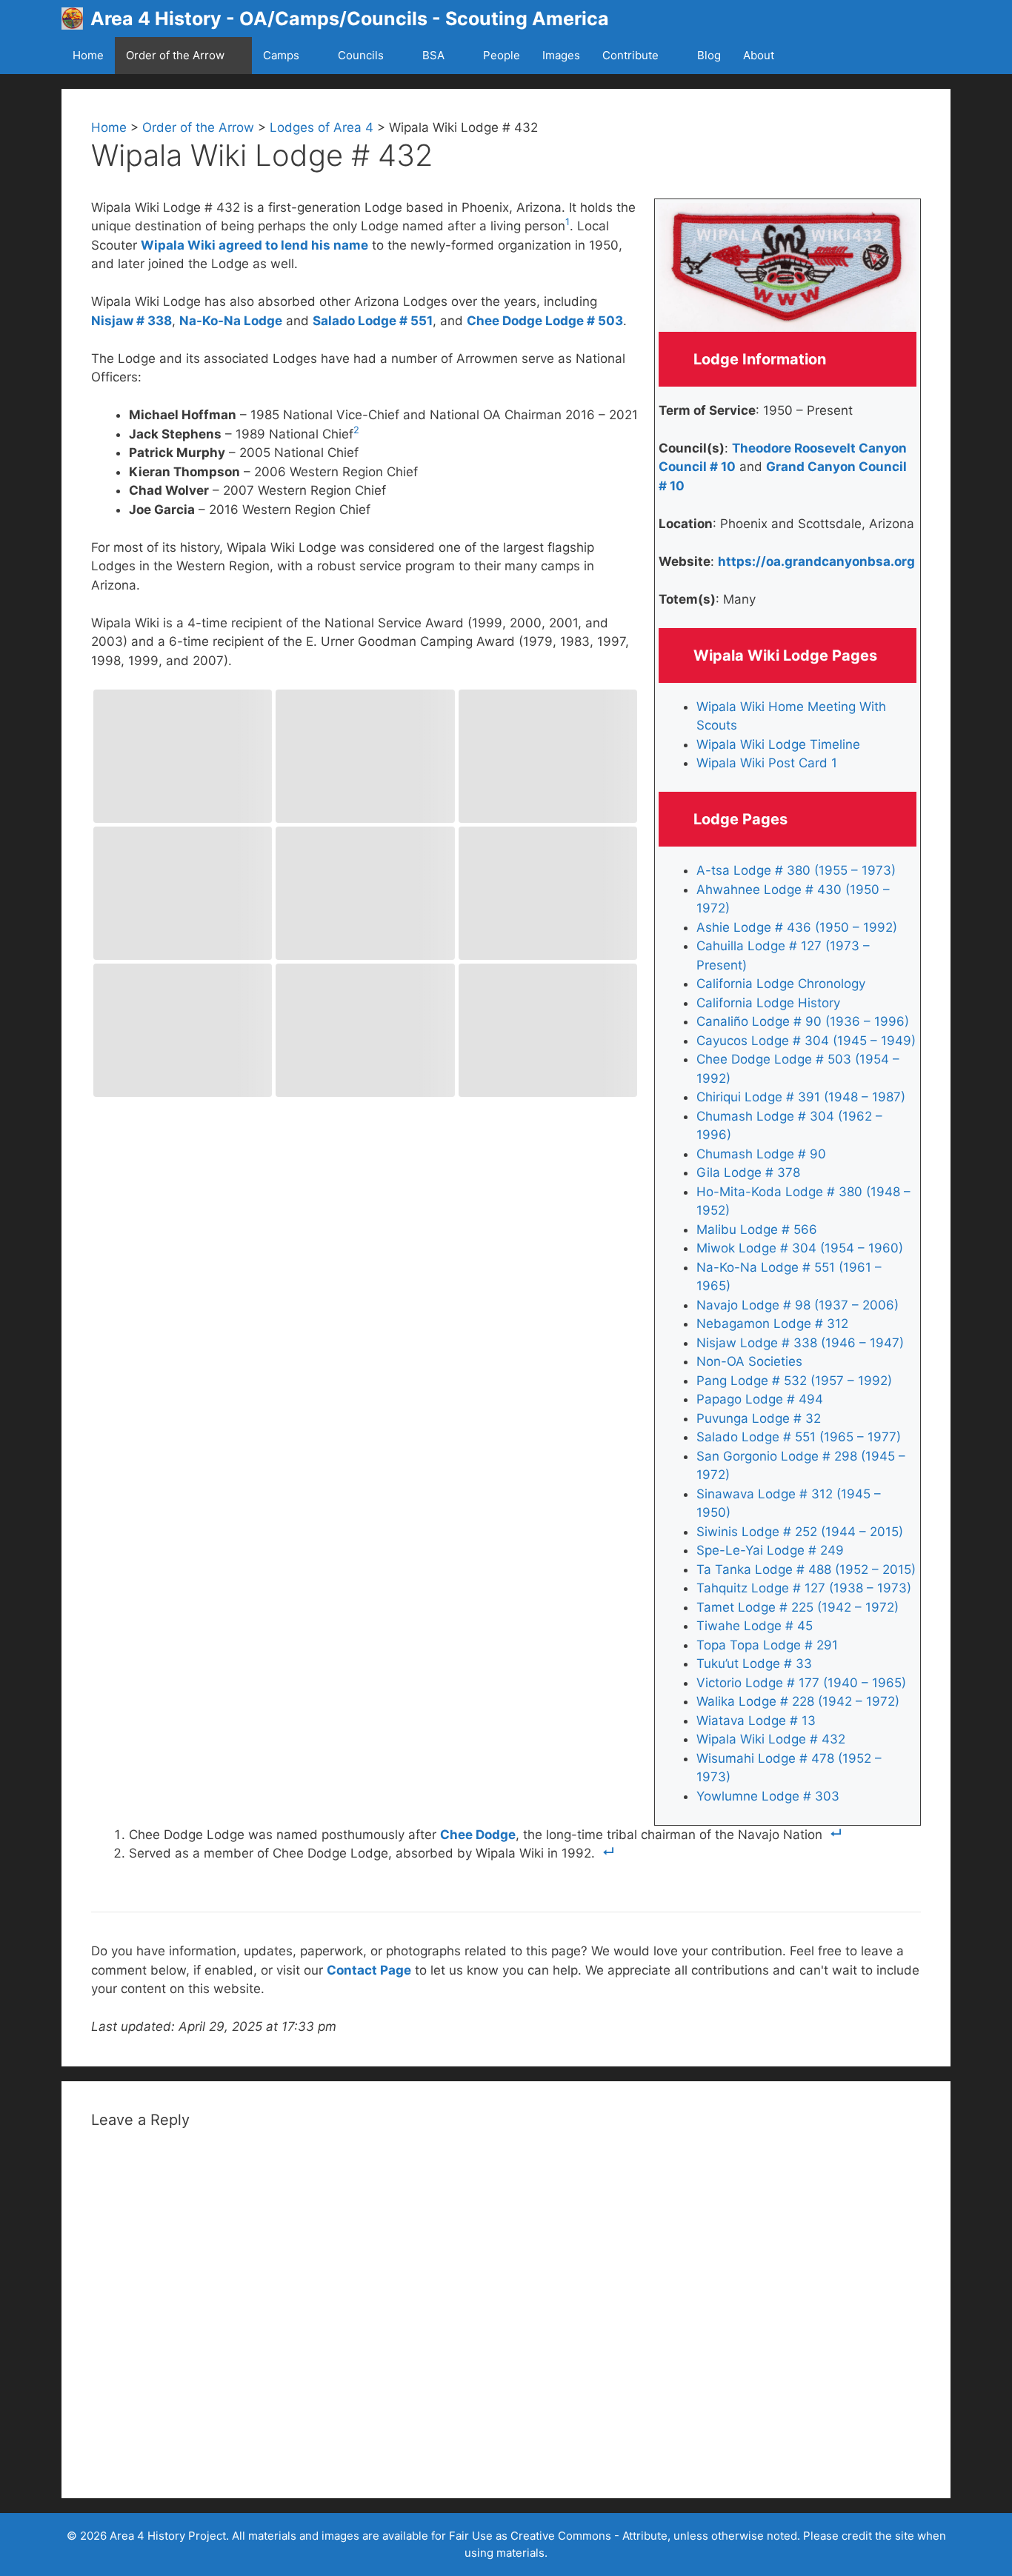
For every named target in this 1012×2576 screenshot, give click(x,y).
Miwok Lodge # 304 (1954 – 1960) (800, 1248)
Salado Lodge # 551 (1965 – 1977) (799, 1437)
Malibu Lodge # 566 (757, 1229)
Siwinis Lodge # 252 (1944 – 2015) (800, 1532)
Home (88, 55)
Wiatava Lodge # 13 (756, 1721)
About (759, 55)
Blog (709, 55)
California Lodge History (768, 1003)
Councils (361, 55)
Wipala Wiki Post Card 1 (767, 763)
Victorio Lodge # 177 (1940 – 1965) (801, 1683)
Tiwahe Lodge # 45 (755, 1626)
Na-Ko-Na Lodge (231, 321)
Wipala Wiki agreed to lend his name (254, 245)
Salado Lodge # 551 (373, 321)
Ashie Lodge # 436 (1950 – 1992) (797, 927)
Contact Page (369, 1970)
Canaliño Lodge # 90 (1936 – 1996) (803, 1021)
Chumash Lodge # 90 (761, 1154)
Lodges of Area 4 (322, 127)
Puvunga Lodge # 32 (759, 1418)
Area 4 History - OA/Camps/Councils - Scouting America (350, 19)
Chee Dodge (478, 1835)
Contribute (630, 55)
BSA (433, 55)
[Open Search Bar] (820, 56)
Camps (281, 55)
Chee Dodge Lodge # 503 (545, 321)
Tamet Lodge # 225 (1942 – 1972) (798, 1607)
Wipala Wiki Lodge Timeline (778, 744)
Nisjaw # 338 (132, 321)
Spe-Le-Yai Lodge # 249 (770, 1550)
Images (561, 55)
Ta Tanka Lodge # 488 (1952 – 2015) (806, 1569)
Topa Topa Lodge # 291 (767, 1645)
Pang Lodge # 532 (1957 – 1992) (794, 1381)
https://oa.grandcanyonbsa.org (816, 561)
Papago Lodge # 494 (760, 1399)
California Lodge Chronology (781, 984)
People (502, 55)
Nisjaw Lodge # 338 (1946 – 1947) (800, 1343)
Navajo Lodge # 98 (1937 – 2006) (798, 1305)
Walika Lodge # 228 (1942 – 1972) (798, 1701)
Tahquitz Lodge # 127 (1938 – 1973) (804, 1588)
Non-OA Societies (749, 1361)
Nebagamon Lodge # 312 (772, 1324)
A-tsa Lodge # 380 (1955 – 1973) (796, 870)
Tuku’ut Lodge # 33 (754, 1664)
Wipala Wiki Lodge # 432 (771, 1739)
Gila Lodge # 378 (748, 1172)
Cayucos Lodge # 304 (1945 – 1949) (806, 1041)
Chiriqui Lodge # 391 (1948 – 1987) (801, 1097)
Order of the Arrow (175, 55)
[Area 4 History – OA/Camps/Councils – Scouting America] (76, 19)
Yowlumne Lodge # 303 (768, 1796)
